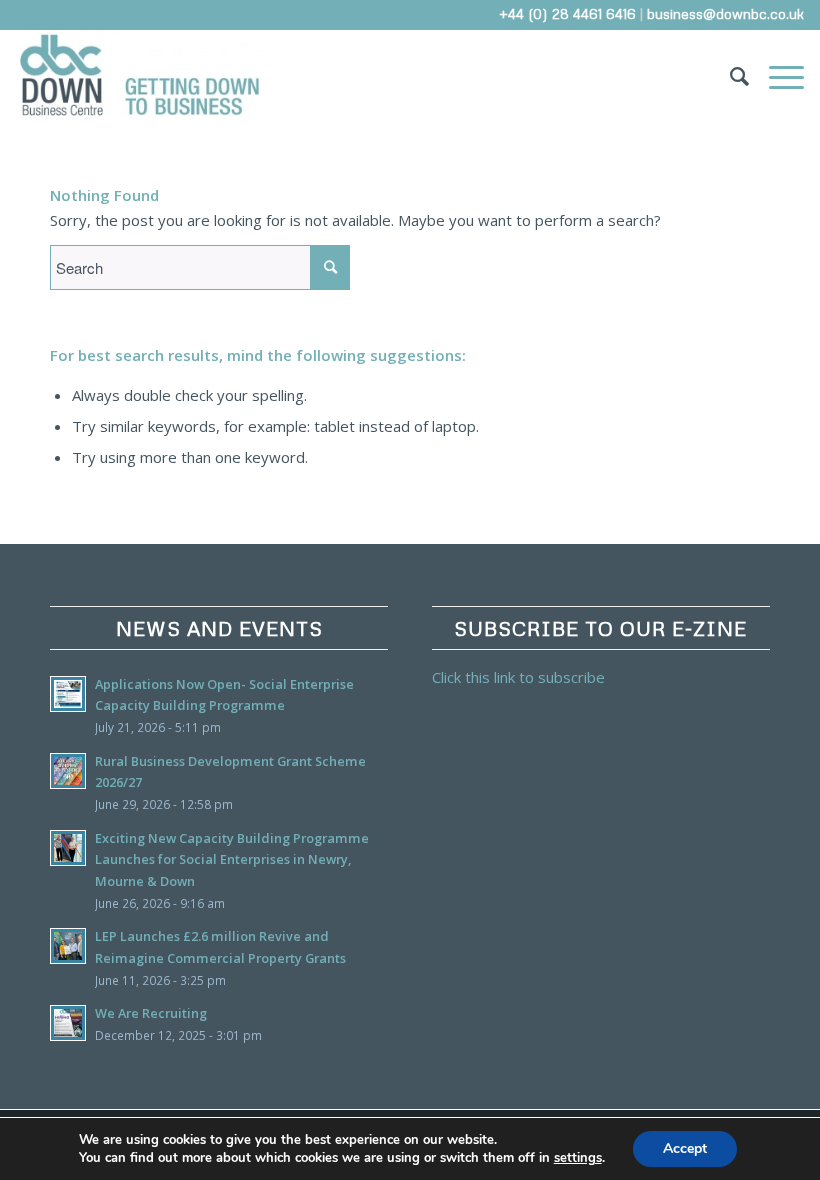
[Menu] (776, 75)
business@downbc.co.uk (725, 13)
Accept (685, 1148)
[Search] (729, 75)
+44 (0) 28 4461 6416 (567, 13)
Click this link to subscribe (518, 677)
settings (578, 1158)
